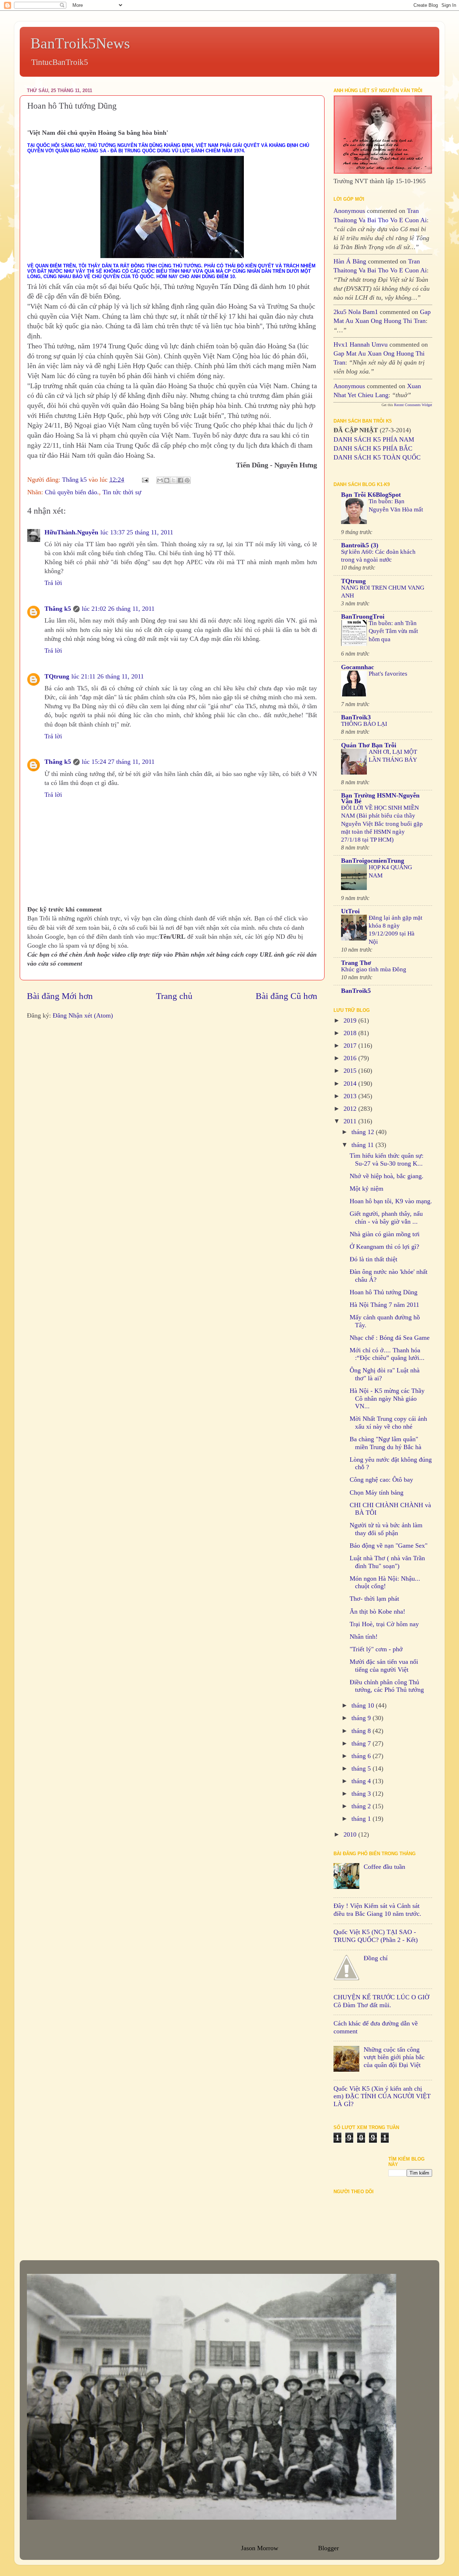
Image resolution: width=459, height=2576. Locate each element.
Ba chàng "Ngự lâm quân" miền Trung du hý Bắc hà (385, 1443)
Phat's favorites (388, 674)
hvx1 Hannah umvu (361, 344)
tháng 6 (362, 1756)
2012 (351, 1109)
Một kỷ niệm (366, 1189)
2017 (351, 1046)
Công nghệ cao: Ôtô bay (381, 1480)
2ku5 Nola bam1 (356, 312)
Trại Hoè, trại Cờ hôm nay (384, 1624)
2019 (351, 1020)
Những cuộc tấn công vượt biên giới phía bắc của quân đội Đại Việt (394, 2057)
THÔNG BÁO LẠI (364, 724)
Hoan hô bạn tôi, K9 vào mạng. (391, 1201)
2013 (351, 1096)
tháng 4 (362, 1781)
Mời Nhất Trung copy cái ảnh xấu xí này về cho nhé (388, 1423)
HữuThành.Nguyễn (71, 532)
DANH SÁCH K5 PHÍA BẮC (373, 448)
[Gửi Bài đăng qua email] (145, 480)
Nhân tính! (364, 1637)
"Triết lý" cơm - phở (376, 1649)
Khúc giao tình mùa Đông (374, 969)
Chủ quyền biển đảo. (72, 492)
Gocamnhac (358, 667)
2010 (351, 1834)
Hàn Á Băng (350, 261)
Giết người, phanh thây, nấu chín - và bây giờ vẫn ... (386, 1218)
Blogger (328, 2548)
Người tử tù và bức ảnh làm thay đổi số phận (386, 1529)
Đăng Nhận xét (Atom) (83, 1015)
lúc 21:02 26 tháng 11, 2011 (118, 609)
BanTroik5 (356, 991)
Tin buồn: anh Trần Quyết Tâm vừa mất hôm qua (393, 631)
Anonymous (349, 211)
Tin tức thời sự (122, 492)
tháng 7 (362, 1743)
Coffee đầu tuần (384, 1867)
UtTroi (350, 911)
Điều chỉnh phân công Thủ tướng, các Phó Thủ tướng (387, 1686)
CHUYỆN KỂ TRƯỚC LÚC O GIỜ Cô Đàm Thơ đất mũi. (381, 2001)
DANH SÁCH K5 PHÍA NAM (374, 439)
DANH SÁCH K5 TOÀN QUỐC (377, 457)
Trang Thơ (356, 963)
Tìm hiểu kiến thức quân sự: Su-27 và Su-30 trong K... (387, 1160)
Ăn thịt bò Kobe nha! (377, 1611)
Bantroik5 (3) (360, 545)
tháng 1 (362, 1819)
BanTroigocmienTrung (373, 861)
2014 (351, 1084)
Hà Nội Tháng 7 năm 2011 (384, 1305)
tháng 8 (362, 1731)
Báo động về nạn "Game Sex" (389, 1546)
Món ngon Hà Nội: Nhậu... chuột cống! (385, 1582)
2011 (351, 1121)
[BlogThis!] (167, 480)
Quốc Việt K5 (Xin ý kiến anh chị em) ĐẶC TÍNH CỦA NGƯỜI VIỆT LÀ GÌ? (382, 2096)
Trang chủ (174, 996)
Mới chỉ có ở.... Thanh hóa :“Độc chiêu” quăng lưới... (387, 1354)
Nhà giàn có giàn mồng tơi (385, 1234)
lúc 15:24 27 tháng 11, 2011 (118, 762)
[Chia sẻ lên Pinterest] (187, 480)
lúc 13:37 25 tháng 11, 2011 (137, 532)
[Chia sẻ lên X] (174, 480)
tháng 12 (364, 1132)
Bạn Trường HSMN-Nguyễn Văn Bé (380, 798)
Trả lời (53, 583)
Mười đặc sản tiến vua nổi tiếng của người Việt (384, 1666)
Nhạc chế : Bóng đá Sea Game (390, 1338)
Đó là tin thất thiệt (373, 1259)
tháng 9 (362, 1718)
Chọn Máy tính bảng (377, 1492)
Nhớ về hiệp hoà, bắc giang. (387, 1176)
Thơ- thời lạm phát (374, 1599)
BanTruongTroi (363, 616)
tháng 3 (362, 1794)
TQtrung (57, 676)
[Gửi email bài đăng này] (160, 480)
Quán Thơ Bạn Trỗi (369, 745)
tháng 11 (363, 1145)
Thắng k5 (58, 609)
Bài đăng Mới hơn (60, 996)
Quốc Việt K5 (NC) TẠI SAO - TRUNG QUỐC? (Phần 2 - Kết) (376, 1936)
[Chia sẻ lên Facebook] (180, 480)
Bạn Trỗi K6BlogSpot (371, 495)
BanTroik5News (80, 43)
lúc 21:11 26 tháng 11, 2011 (108, 676)
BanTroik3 (356, 717)
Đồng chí (376, 1958)
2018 (351, 1033)
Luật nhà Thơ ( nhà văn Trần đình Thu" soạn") (387, 1562)
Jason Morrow (259, 2548)
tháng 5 (362, 1768)
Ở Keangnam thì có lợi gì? (384, 1247)
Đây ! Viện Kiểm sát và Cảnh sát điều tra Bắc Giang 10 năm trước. (377, 1910)
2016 (351, 1058)
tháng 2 (362, 1806)
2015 (351, 1071)
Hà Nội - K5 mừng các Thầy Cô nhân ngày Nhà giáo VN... (387, 1398)
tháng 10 (364, 1705)
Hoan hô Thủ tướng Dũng (384, 1292)
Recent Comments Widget (413, 405)
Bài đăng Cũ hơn (287, 996)
